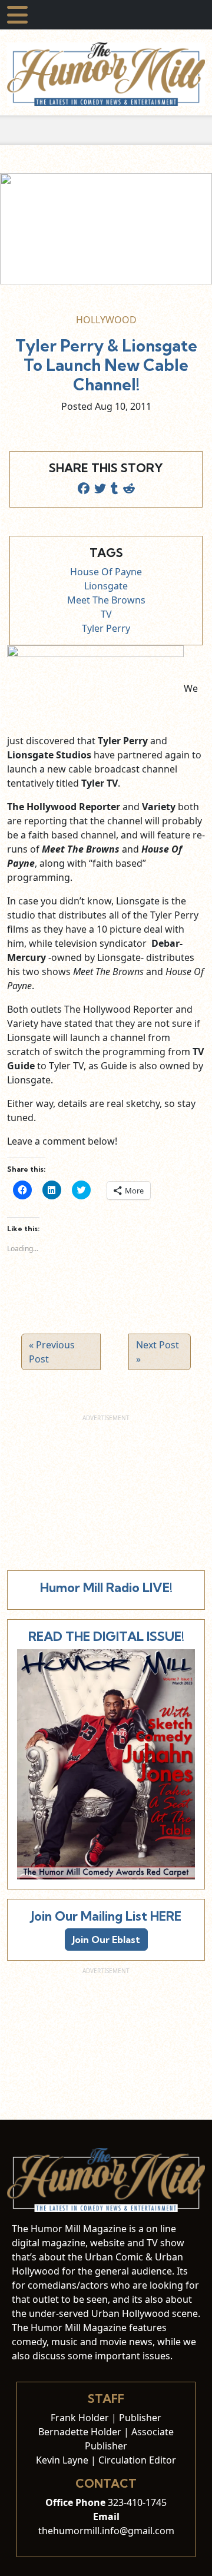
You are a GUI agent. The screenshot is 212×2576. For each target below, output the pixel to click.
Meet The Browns (106, 600)
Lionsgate (106, 586)
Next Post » (158, 1352)
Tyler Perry (106, 628)
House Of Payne (106, 572)
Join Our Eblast (106, 1940)
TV (106, 614)
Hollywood (106, 320)
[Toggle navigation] (17, 15)
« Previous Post (52, 1352)
